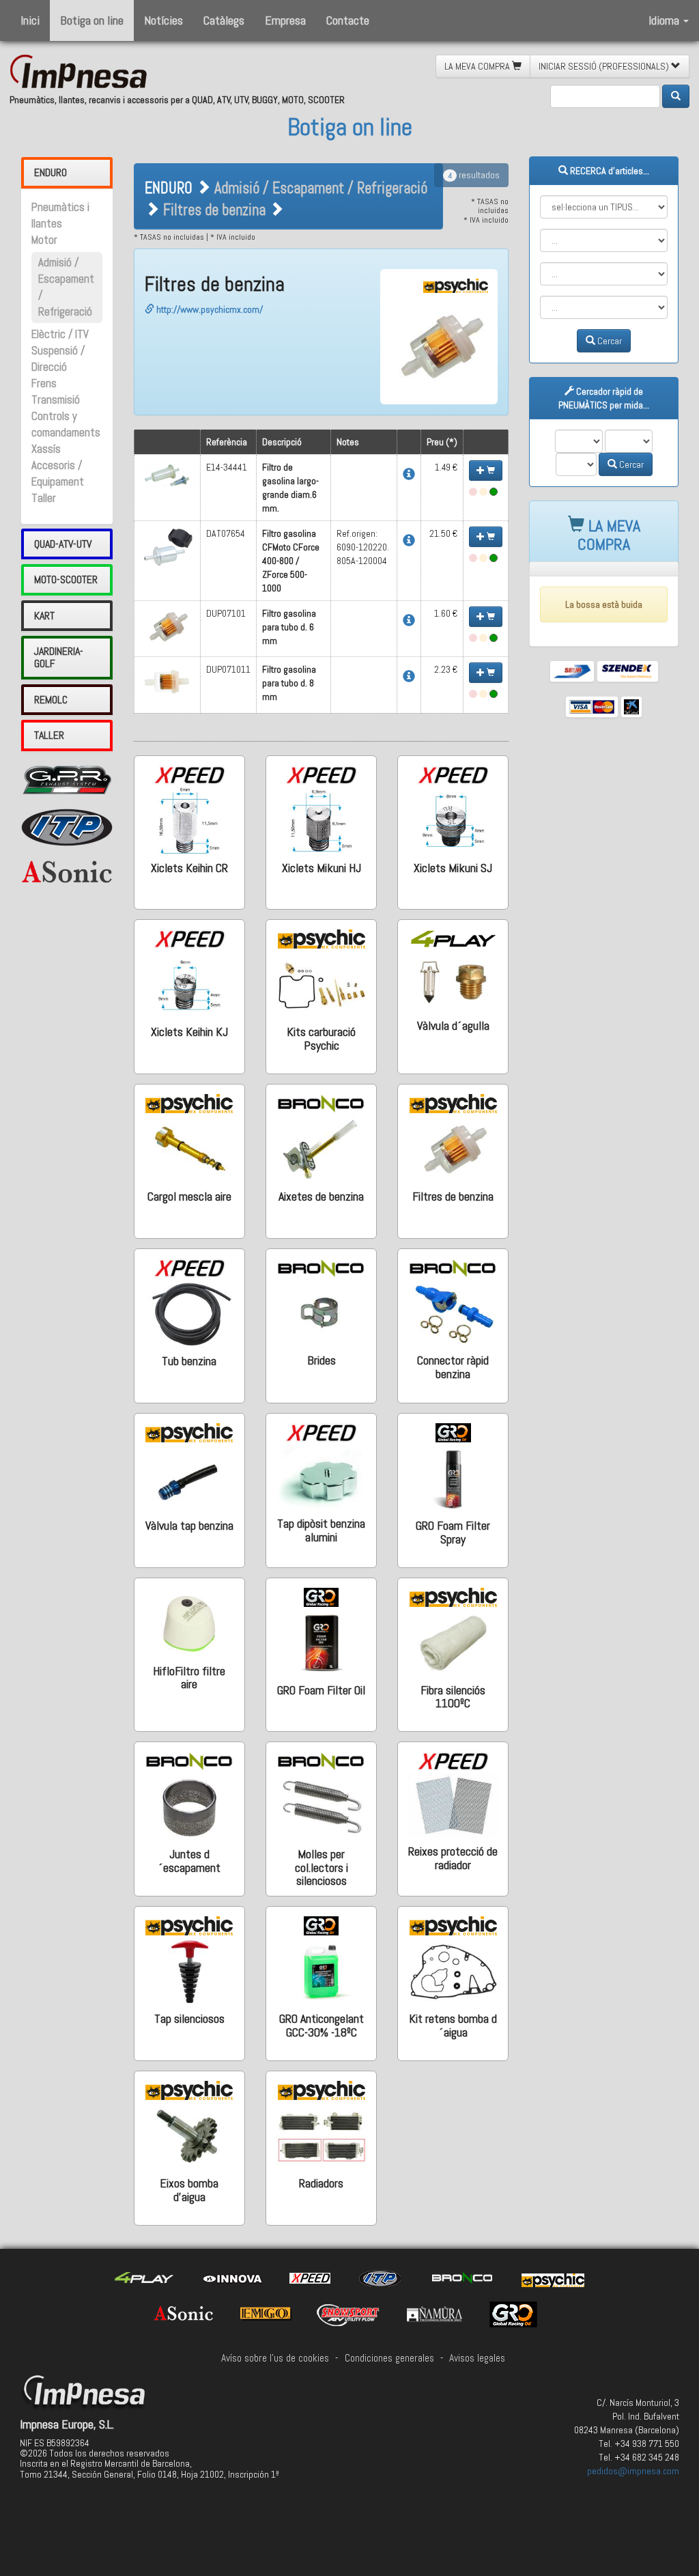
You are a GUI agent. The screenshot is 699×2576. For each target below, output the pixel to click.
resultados (474, 175)
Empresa (285, 20)
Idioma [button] (665, 20)
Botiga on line (92, 20)
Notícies (163, 20)
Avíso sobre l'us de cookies (275, 2358)
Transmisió (56, 400)
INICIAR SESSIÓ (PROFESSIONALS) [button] (605, 66)
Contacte (348, 20)
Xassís (46, 449)
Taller (44, 498)
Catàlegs (224, 20)
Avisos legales (477, 2358)
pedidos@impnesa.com (633, 2471)
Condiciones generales (389, 2358)
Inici (30, 20)
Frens (44, 383)
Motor (44, 240)
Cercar (609, 341)
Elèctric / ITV (60, 334)
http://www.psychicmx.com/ (209, 309)
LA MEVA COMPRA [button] (478, 66)
